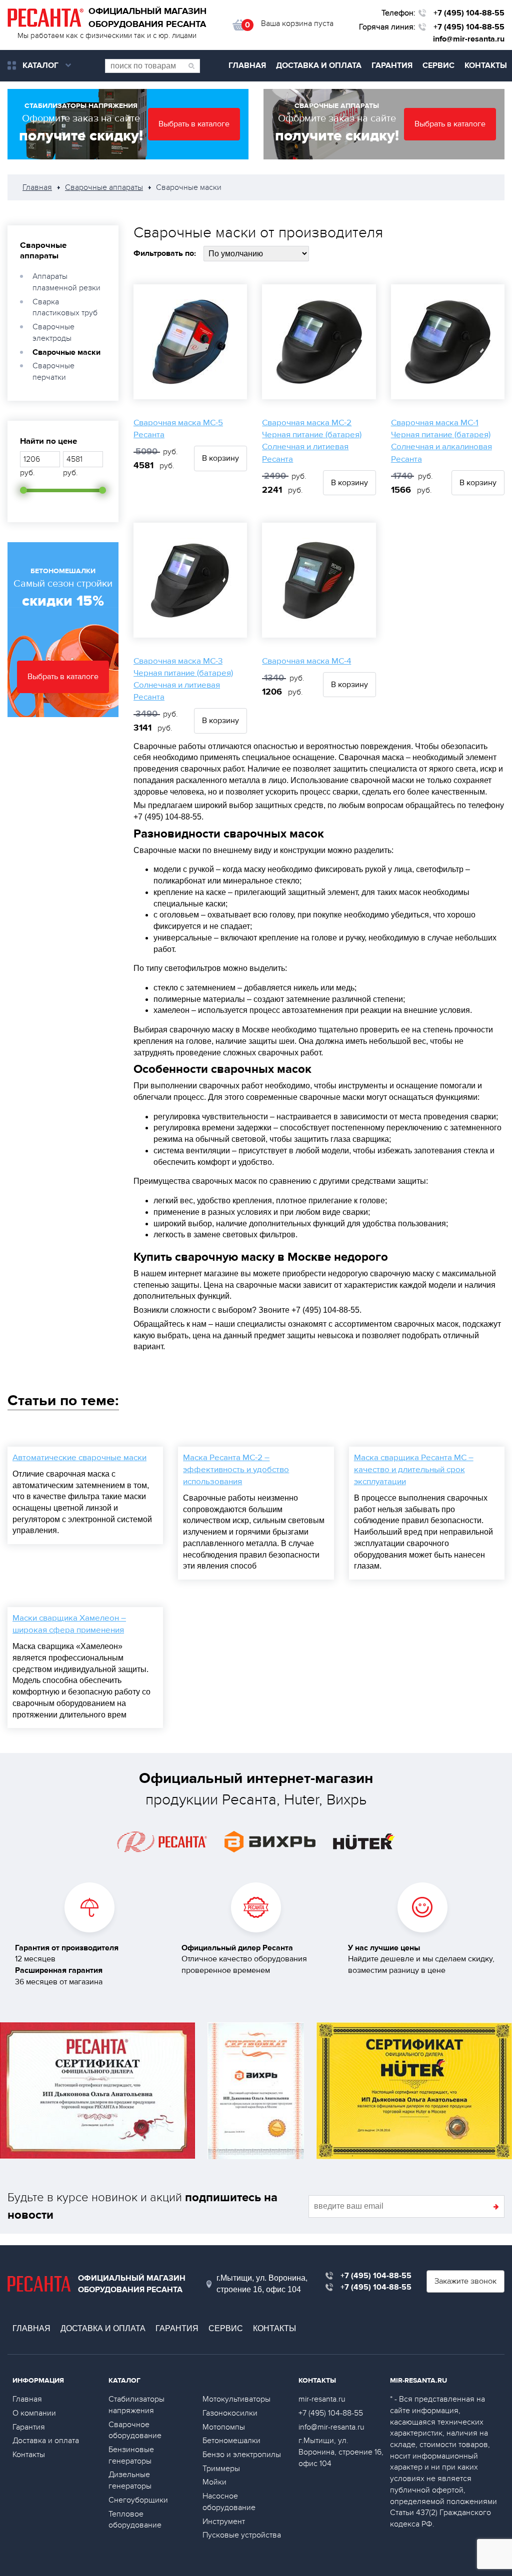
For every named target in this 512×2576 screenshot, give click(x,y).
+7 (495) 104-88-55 (469, 13)
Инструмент (224, 2522)
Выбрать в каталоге (194, 124)
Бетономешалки (231, 2441)
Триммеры (221, 2469)
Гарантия (392, 65)
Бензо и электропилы (242, 2455)
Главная (247, 65)
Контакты (486, 65)
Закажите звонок (465, 2281)
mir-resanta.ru (322, 2399)
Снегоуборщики (138, 2500)
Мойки (214, 2482)
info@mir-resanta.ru (469, 39)
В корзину (220, 458)
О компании (34, 2413)
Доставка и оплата (319, 65)
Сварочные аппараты (43, 250)
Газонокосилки (230, 2413)
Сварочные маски (66, 352)
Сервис (438, 65)
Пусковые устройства (242, 2535)
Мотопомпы (224, 2427)
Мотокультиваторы (236, 2399)
